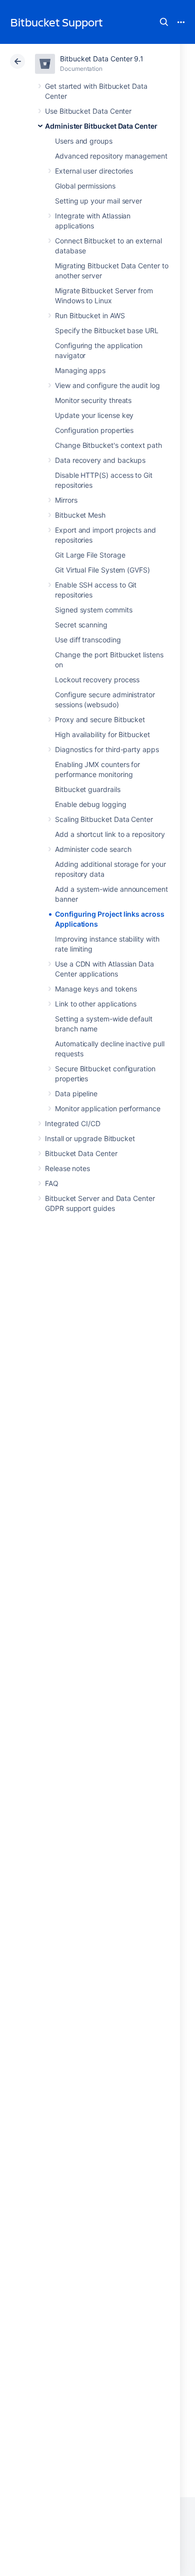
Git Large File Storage (90, 555)
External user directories (94, 171)
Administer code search (93, 849)
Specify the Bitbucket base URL (107, 330)
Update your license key (94, 415)
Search (164, 22)
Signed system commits (94, 610)
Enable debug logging (91, 804)
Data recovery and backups (100, 460)
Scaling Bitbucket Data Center (104, 819)
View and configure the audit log (107, 385)
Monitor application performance (108, 1108)
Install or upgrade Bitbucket (90, 1138)
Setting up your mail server (98, 201)
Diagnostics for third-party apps (107, 749)
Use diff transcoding (88, 640)
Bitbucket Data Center (81, 1153)
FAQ (52, 1183)
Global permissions (85, 186)
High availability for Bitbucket (102, 734)
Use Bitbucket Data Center (88, 111)
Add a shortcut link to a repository (110, 834)
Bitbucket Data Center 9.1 (102, 59)
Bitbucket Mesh (80, 515)
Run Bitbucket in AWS (90, 315)
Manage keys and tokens (96, 989)
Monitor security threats (93, 400)
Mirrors (66, 500)
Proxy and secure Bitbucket (100, 719)
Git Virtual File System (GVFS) (102, 570)
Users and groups (84, 141)
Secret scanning (81, 625)
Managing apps (80, 370)
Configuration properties (94, 430)
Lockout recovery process (97, 680)
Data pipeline (76, 1093)
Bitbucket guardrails (88, 789)
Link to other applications (96, 1004)
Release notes (67, 1168)
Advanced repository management (111, 156)
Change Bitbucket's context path (108, 445)
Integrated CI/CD (73, 1123)
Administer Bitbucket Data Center (101, 126)
